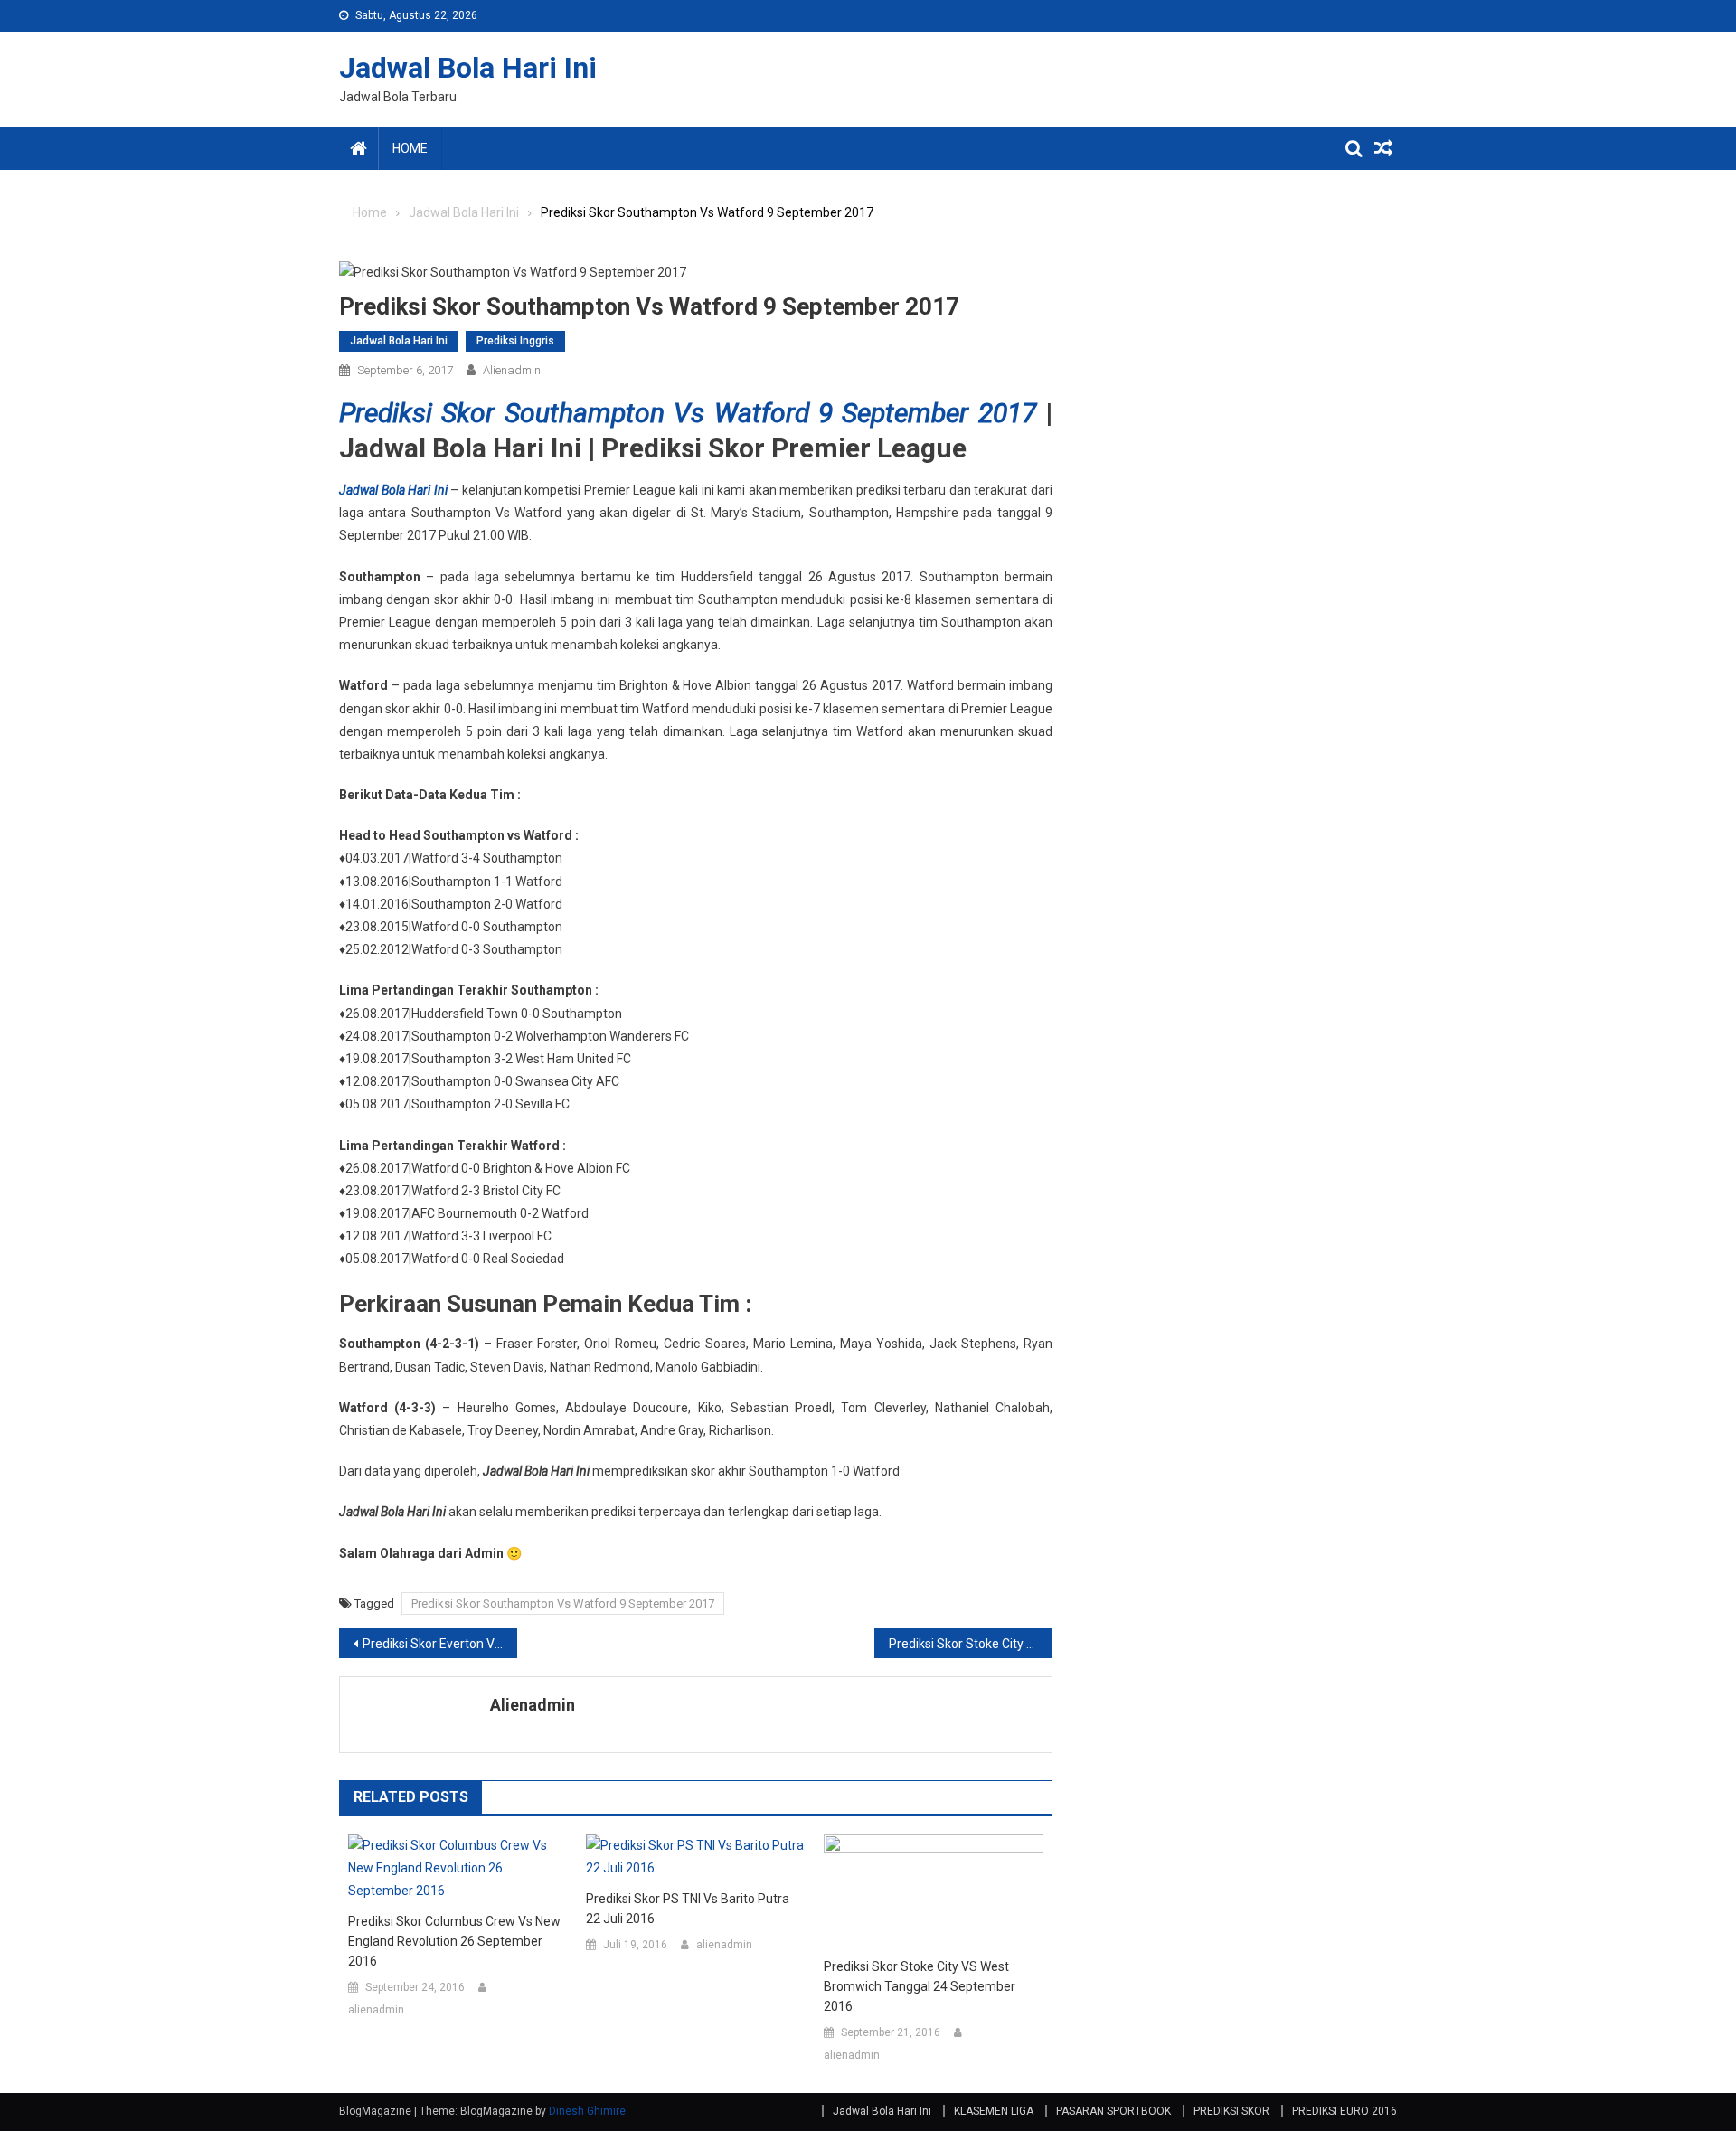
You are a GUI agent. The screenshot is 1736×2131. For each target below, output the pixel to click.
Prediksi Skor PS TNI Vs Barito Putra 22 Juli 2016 (688, 1909)
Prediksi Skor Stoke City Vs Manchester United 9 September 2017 (971, 1644)
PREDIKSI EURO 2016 (1344, 2111)
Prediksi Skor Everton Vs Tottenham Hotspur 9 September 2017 (440, 1644)
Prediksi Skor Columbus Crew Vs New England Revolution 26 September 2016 (454, 1941)
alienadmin (512, 370)
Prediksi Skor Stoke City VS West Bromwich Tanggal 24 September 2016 (920, 1986)
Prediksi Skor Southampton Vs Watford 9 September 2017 (688, 413)
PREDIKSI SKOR (1231, 2111)
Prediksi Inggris (515, 341)
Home (410, 148)
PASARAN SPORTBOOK (1113, 2111)
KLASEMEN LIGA (994, 2111)
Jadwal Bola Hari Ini (468, 68)
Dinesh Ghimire (587, 2111)
